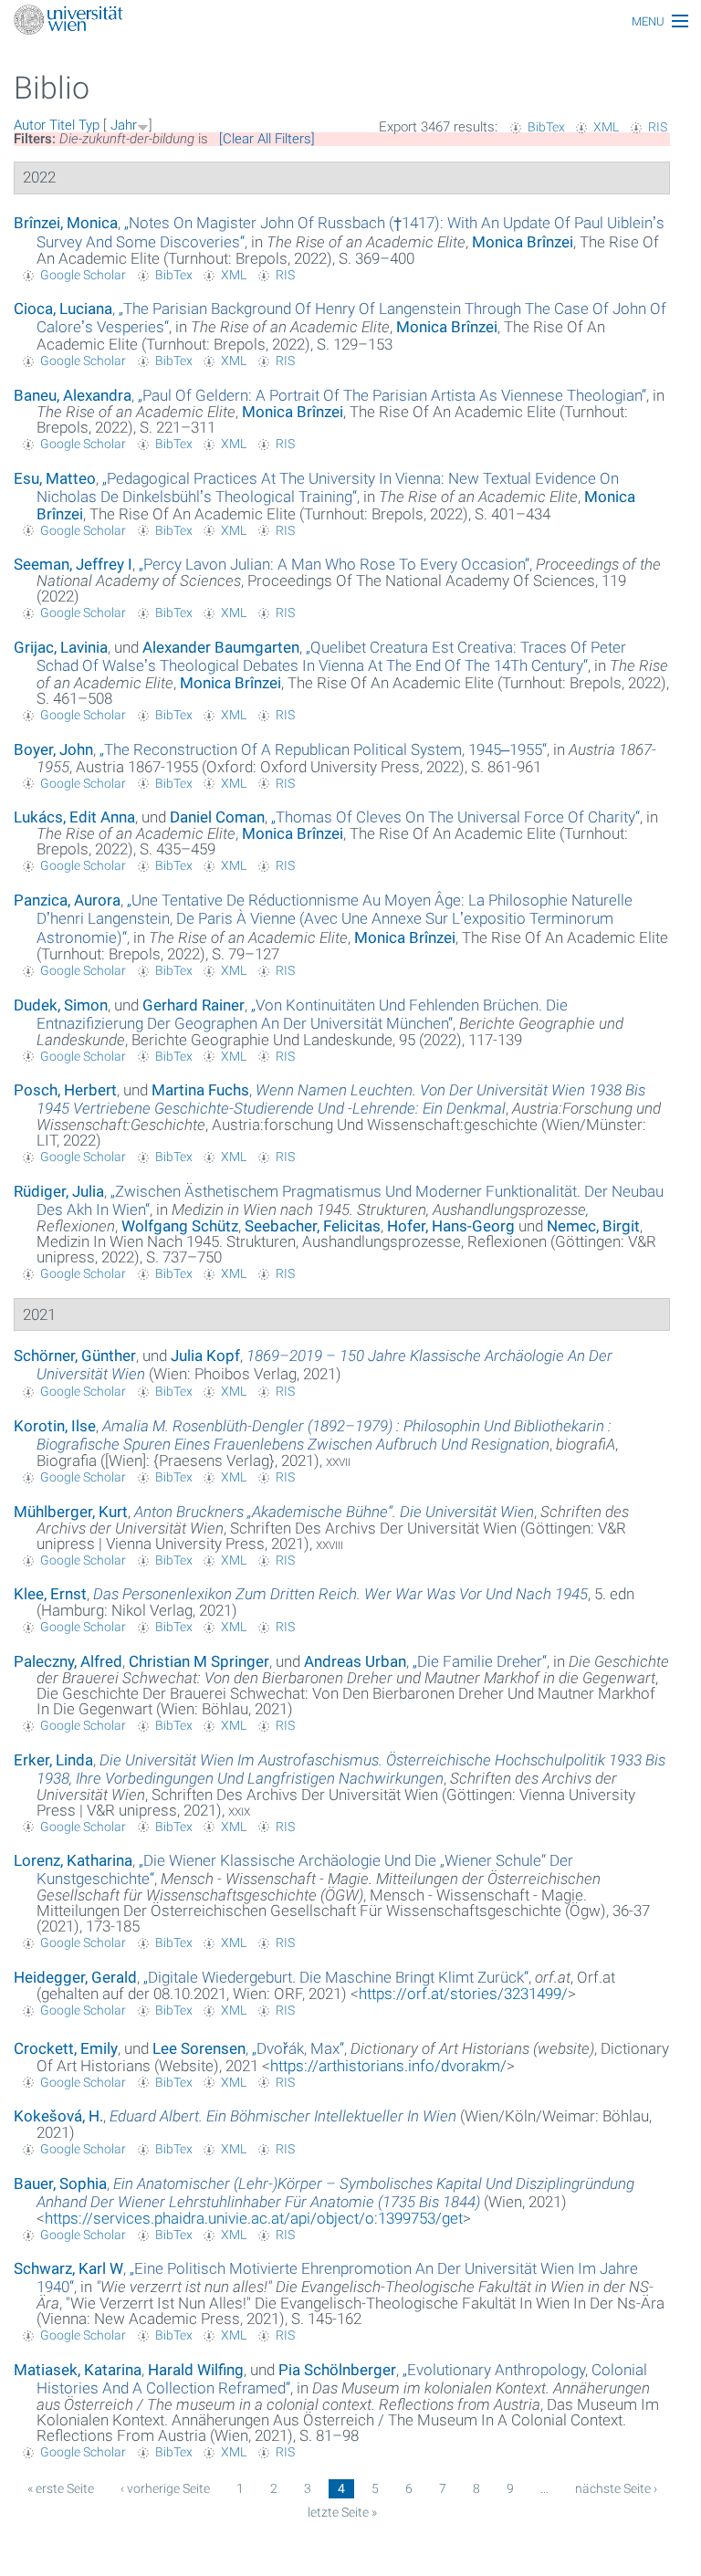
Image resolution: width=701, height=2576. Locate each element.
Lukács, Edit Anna (74, 817)
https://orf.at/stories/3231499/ (463, 1994)
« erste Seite (61, 2488)
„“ (392, 395)
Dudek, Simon (61, 1005)
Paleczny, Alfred (68, 1661)
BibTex (546, 127)
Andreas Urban (355, 1661)
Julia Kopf (205, 1356)
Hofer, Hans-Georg (451, 1226)
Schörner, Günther (75, 1356)
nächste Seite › (616, 2488)
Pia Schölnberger (337, 2370)
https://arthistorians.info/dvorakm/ (388, 2066)
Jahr (124, 125)
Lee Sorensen (199, 2048)
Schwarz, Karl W (68, 2268)
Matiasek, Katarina (78, 2370)
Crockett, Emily (66, 2048)
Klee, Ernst (50, 1594)
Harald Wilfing (196, 2370)
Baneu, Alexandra (73, 395)
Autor (30, 125)
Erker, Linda (53, 1760)
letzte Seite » (342, 2512)
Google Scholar (83, 275)
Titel (62, 125)
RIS (658, 127)
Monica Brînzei (523, 242)
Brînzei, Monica (66, 223)
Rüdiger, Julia (59, 1191)
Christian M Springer (199, 1661)
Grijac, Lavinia (61, 647)
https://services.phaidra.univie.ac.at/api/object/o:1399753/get (254, 2218)
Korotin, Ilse (55, 1426)
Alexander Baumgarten (221, 647)
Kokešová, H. (58, 2116)
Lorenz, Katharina (73, 1860)
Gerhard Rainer (194, 1005)
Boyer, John (53, 749)
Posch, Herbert (65, 1090)
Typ (89, 125)
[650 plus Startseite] (350, 21)
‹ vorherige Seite (165, 2488)
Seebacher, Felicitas (313, 1226)
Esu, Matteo (55, 478)
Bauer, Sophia (60, 2183)
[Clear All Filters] (267, 139)
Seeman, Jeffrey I (73, 564)
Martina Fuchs (200, 1090)
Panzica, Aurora (67, 900)
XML (606, 127)
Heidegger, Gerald (75, 1977)
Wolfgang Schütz (180, 1226)
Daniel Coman (217, 817)
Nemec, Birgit (593, 1226)
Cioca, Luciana (63, 309)
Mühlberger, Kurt (71, 1512)
